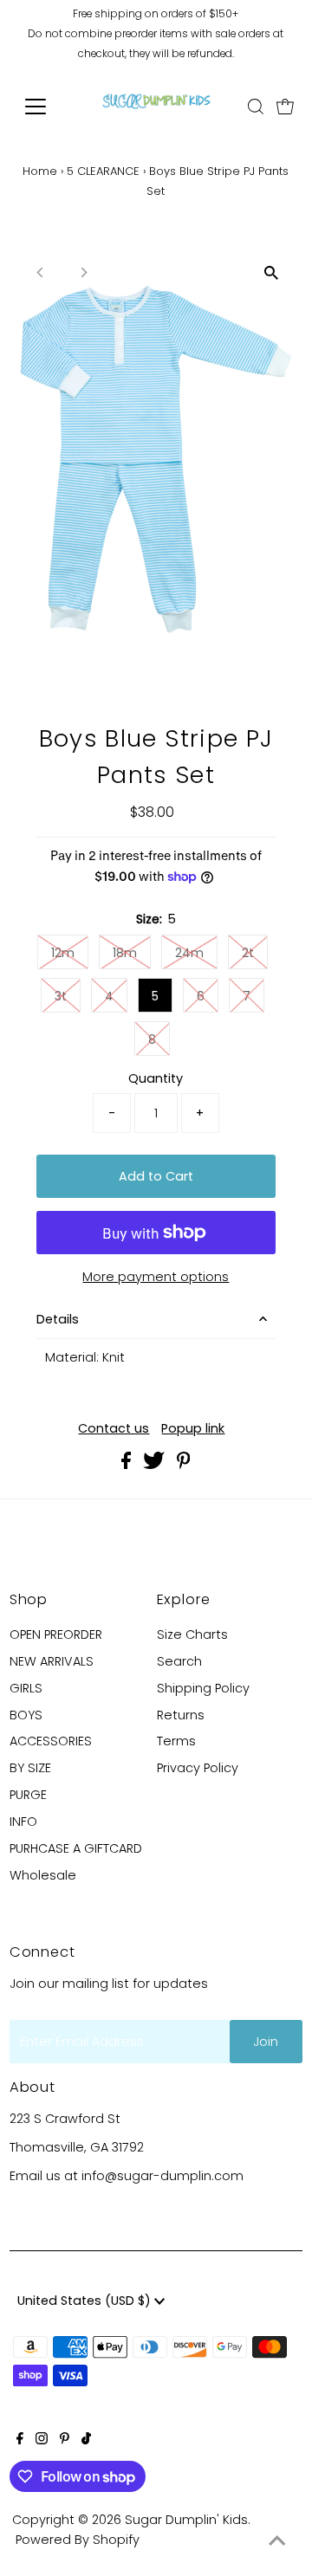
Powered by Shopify (78, 2540)
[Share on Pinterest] (184, 1465)
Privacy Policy (198, 1768)
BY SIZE (30, 1768)
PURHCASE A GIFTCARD (76, 1848)
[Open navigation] (46, 107)
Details (58, 1319)
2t (248, 953)
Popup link (193, 1428)
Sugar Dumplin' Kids (186, 2520)
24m (189, 953)
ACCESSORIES (51, 1741)
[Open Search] (256, 107)
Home (40, 171)
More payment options (156, 1277)
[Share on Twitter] (156, 1465)
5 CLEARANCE (103, 171)
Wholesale (43, 1875)
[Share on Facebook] (128, 1465)
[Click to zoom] (271, 272)
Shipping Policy (203, 1688)
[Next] (84, 272)
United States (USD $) (86, 2301)
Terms (176, 1741)
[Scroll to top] (277, 2541)
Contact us (114, 1428)
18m (125, 953)
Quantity (156, 1078)
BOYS (26, 1715)
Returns (181, 1715)
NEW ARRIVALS (52, 1661)
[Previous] (41, 272)
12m (63, 953)
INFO (23, 1822)
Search (179, 1661)
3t (61, 996)
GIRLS (26, 1688)
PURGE (28, 1795)
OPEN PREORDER (56, 1634)
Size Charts (192, 1634)
